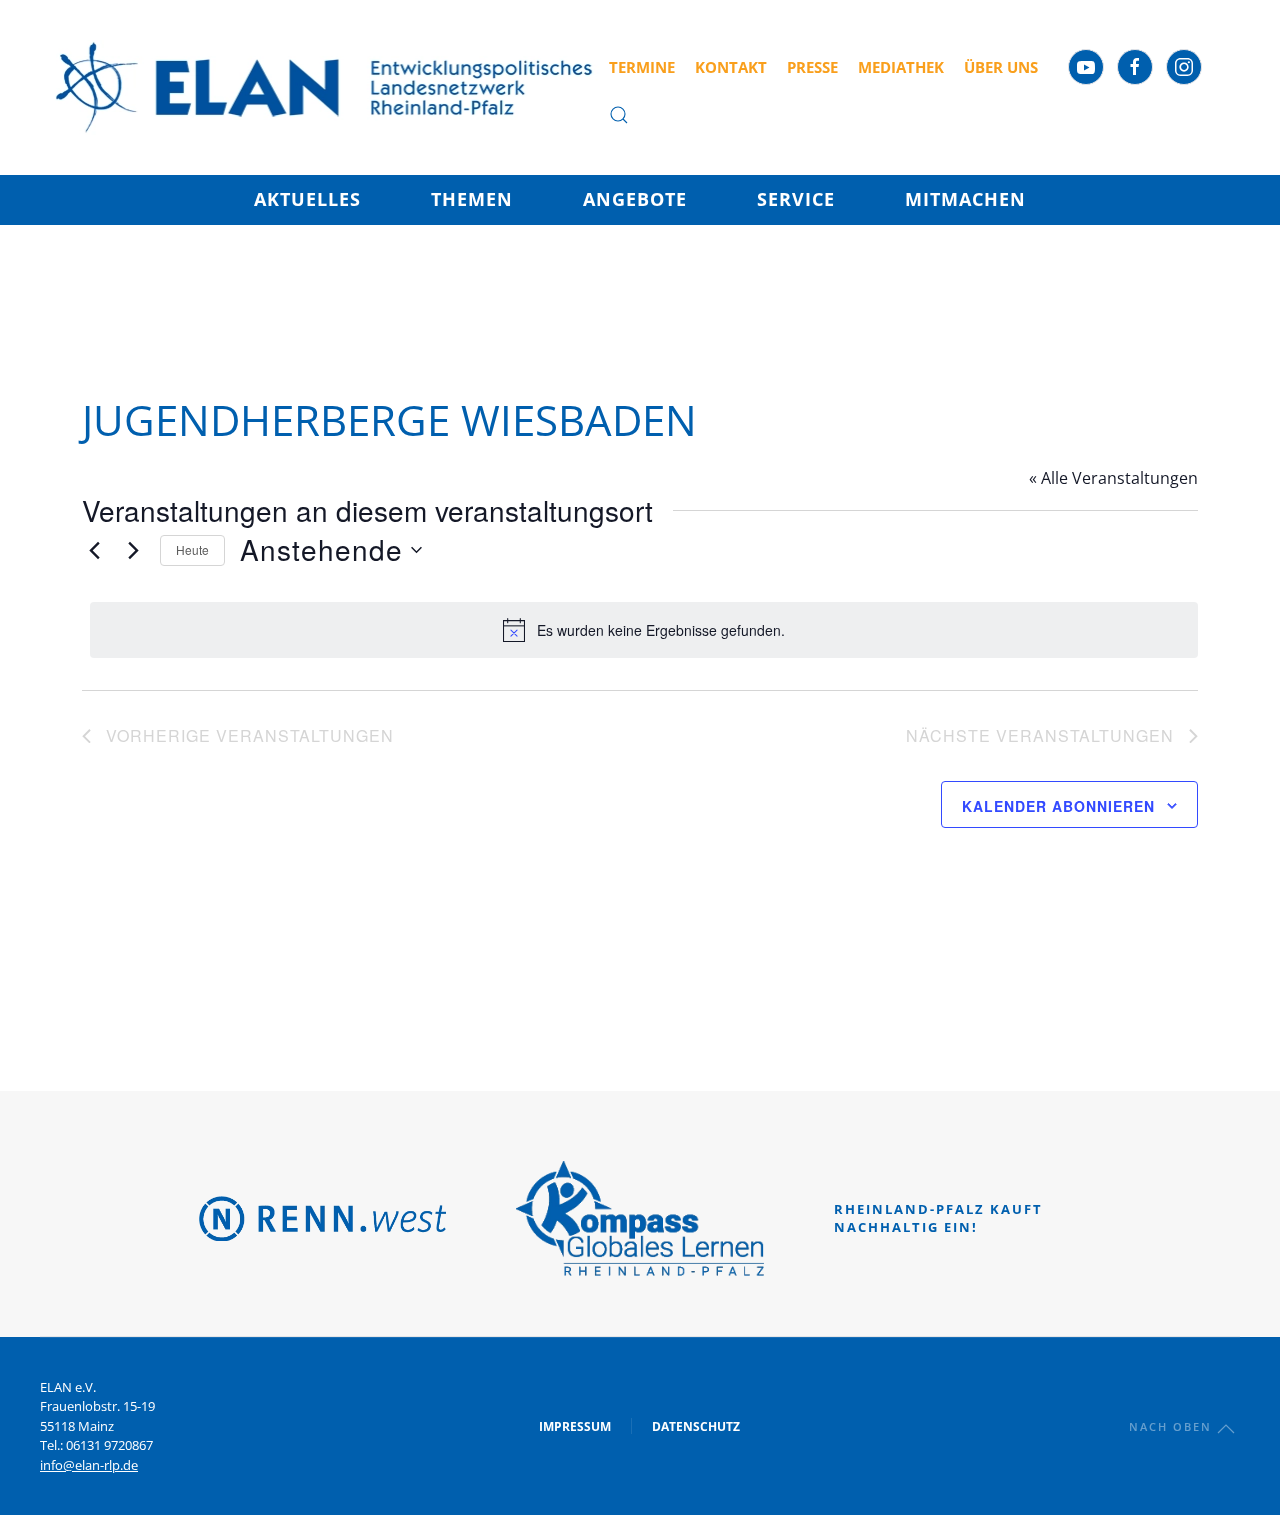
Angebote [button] (635, 199)
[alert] (644, 630)
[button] (619, 115)
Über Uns (1001, 67)
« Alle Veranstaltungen (1113, 478)
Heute (192, 549)
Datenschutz (696, 1426)
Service (796, 199)
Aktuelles (307, 199)
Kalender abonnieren (1058, 806)
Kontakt (731, 67)
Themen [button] (472, 199)
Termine (642, 67)
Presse (812, 67)
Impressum (575, 1426)
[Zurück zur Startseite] (324, 87)
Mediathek (901, 67)
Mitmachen (965, 199)
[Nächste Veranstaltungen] (133, 550)
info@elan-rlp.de (89, 1465)
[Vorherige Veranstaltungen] (94, 550)
